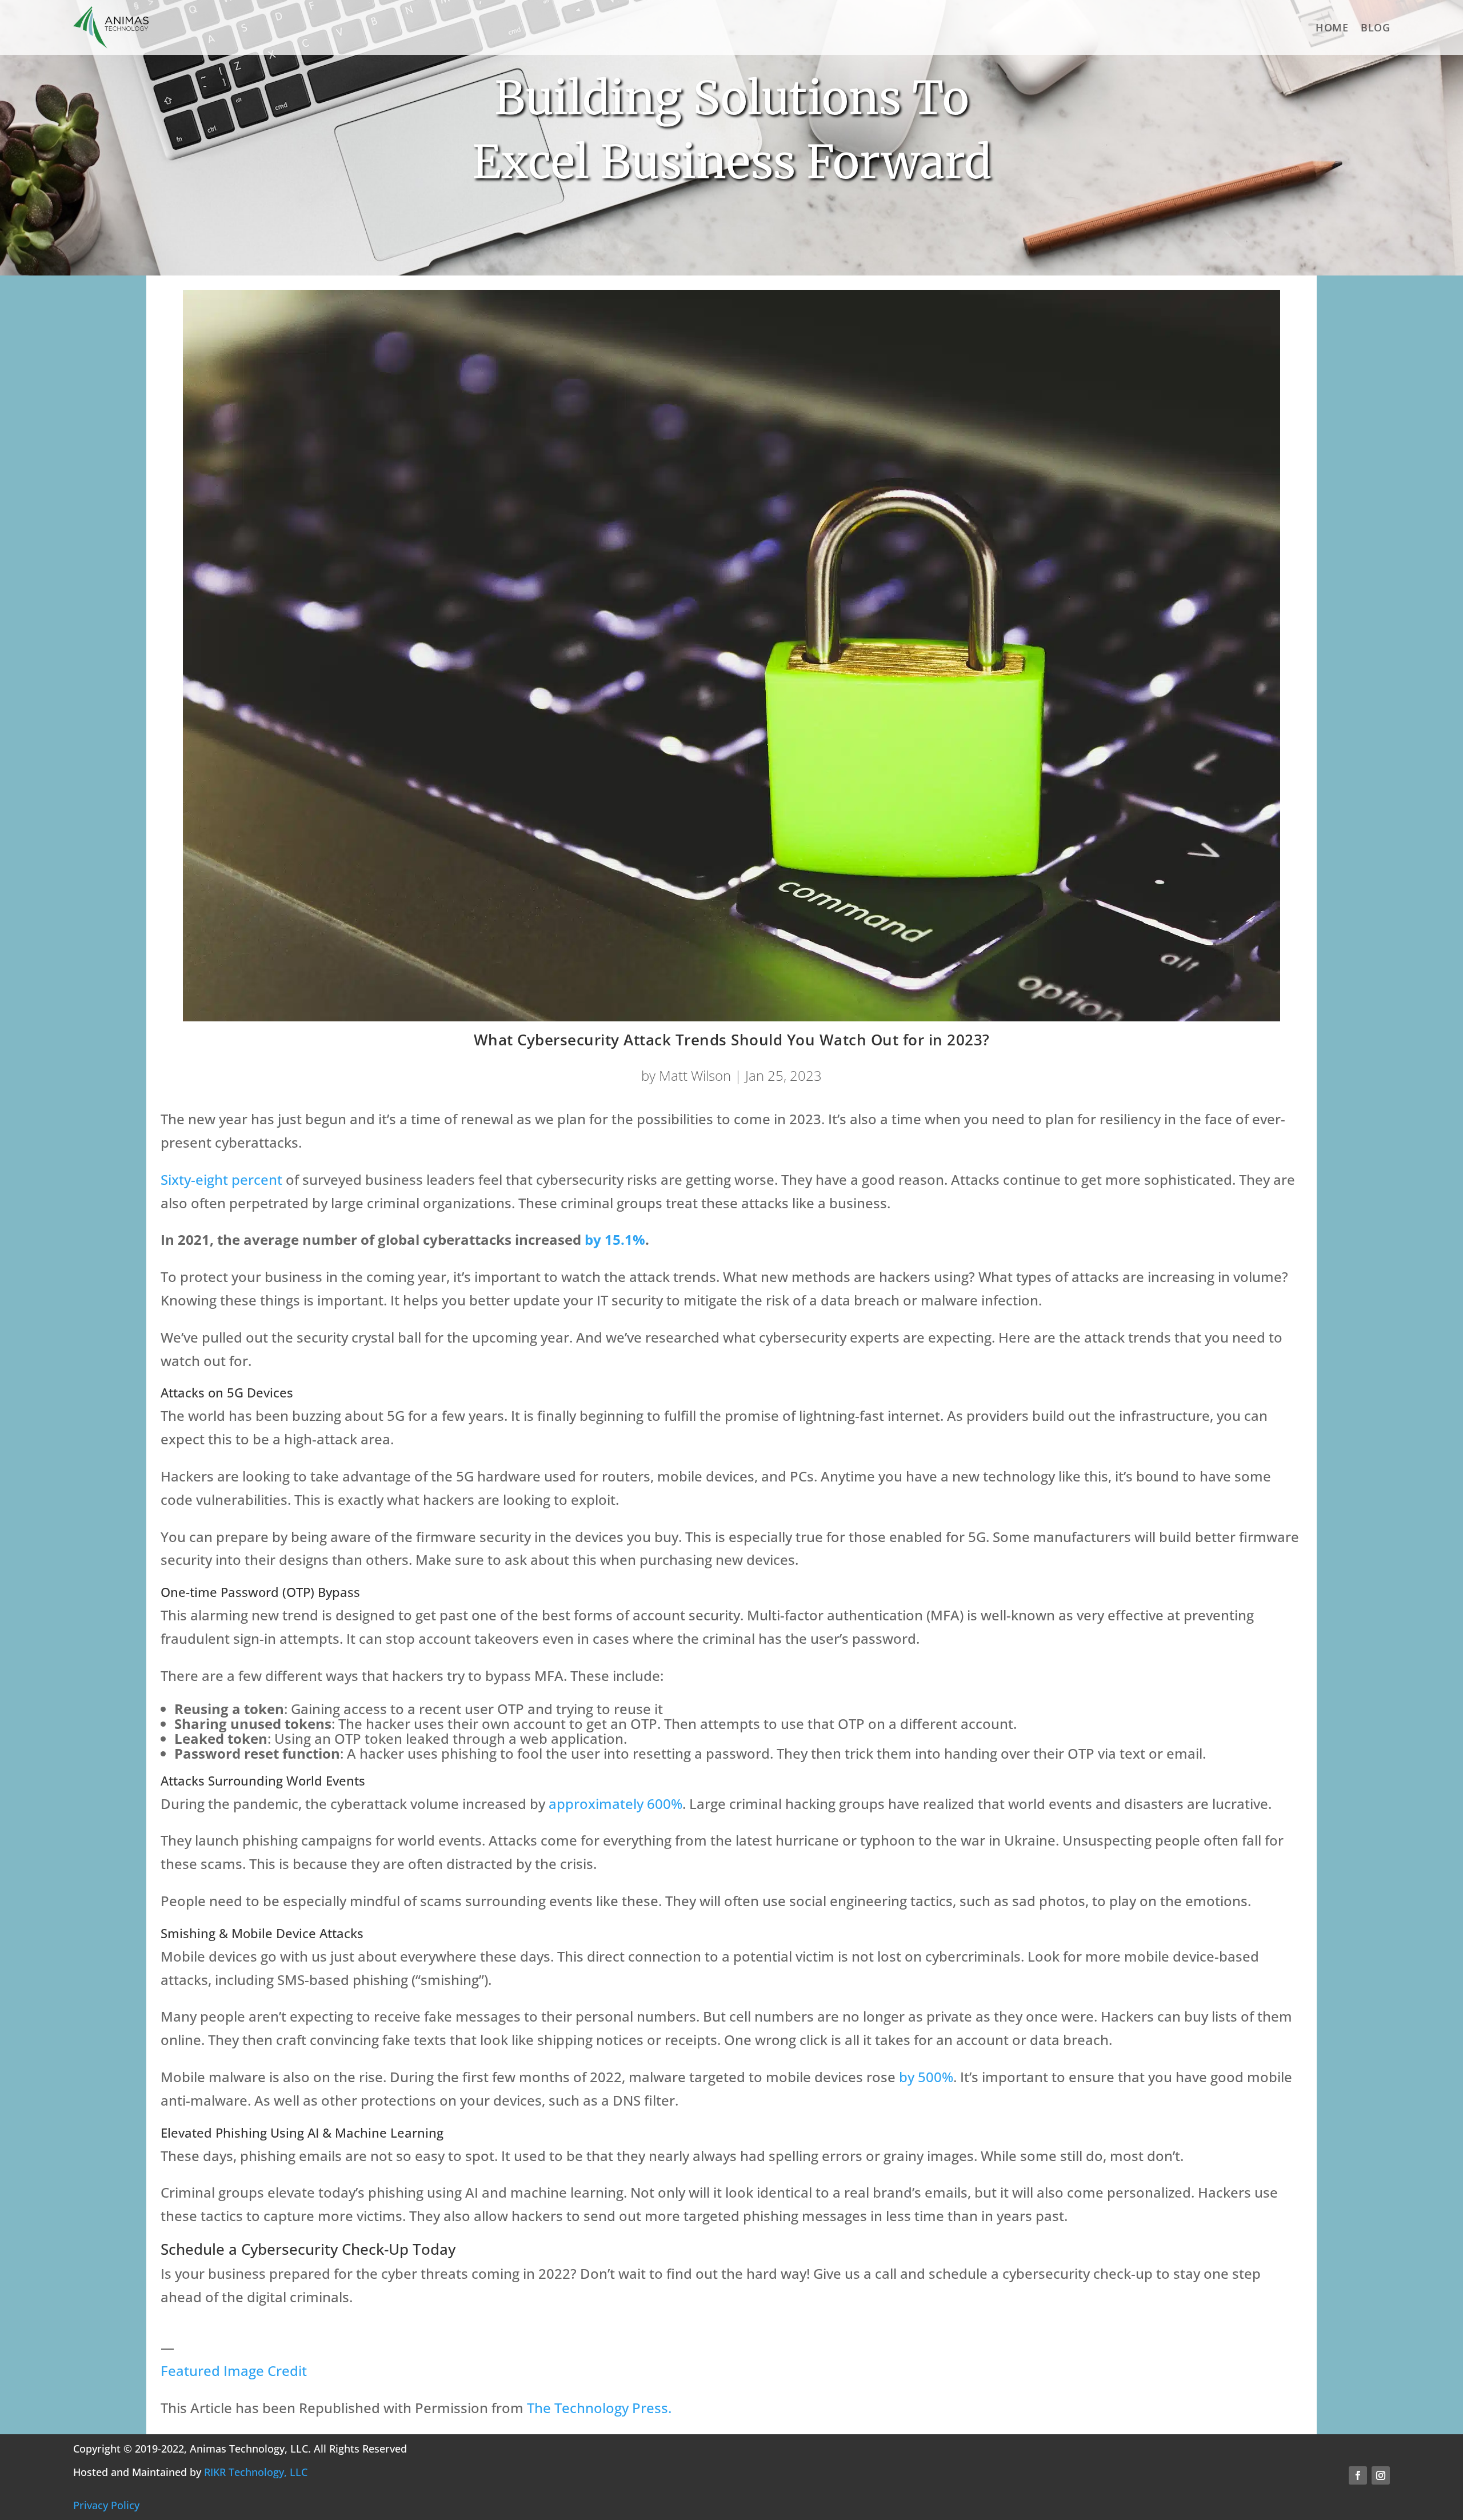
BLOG (1375, 27)
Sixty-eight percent (221, 1179)
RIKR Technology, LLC (256, 2472)
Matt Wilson (695, 1075)
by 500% (926, 2077)
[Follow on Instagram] (1381, 2475)
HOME (1332, 27)
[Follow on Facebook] (1358, 2475)
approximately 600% (615, 1804)
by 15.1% (615, 1239)
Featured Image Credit (234, 2371)
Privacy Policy (106, 2505)
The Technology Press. (599, 2408)
